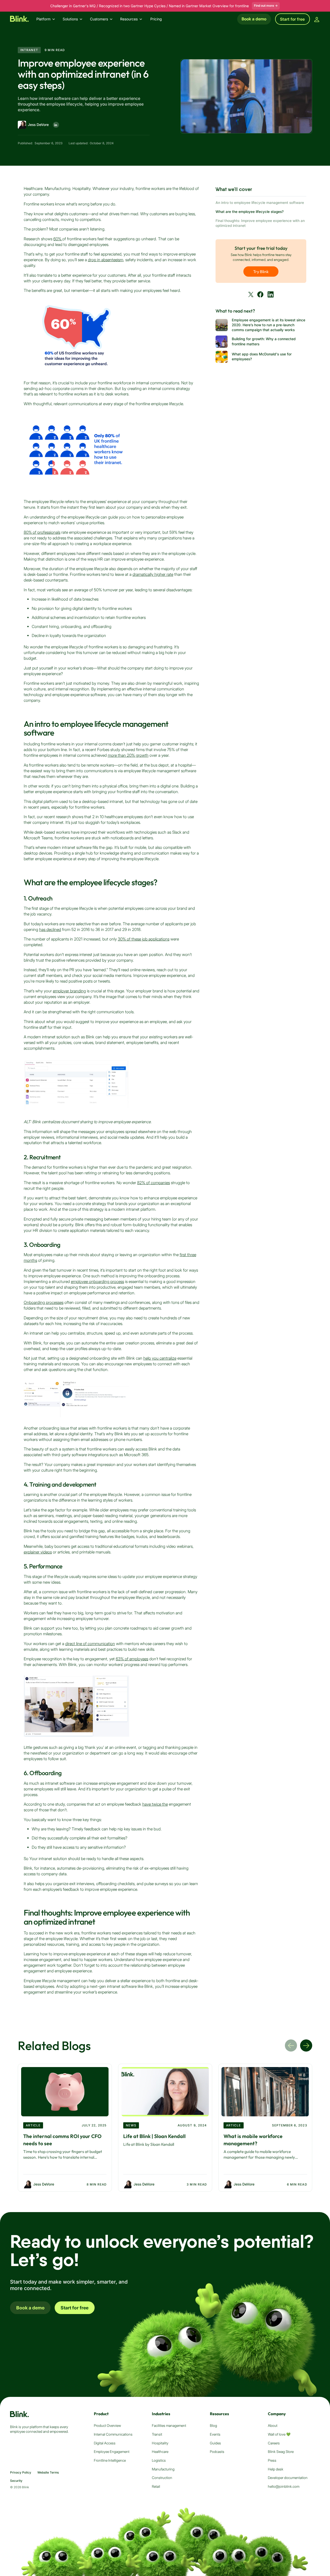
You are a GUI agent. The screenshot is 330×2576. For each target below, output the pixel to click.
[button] (48, 19)
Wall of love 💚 (279, 2434)
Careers (274, 2443)
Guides (215, 2443)
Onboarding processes (44, 1302)
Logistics (159, 2460)
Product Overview (107, 2426)
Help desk (276, 2469)
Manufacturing (163, 2469)
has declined (50, 930)
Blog (213, 2426)
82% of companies (154, 1183)
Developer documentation (288, 2478)
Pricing (156, 19)
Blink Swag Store (281, 2452)
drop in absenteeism (106, 260)
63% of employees (132, 1659)
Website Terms (48, 2473)
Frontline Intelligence (110, 2460)
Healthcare (160, 2452)
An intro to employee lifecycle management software (260, 203)
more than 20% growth (128, 755)
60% (58, 239)
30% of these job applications (144, 939)
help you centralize (160, 1358)
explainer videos (38, 1552)
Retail (156, 2486)
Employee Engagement (112, 2452)
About (273, 2426)
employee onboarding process (97, 1282)
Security (16, 2481)
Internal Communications (113, 2434)
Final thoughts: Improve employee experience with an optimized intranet (260, 223)
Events (215, 2434)
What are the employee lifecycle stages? (250, 212)
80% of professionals (42, 532)
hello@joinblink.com (284, 2486)
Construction (162, 2478)
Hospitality (160, 2443)
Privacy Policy (21, 2473)
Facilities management (169, 2426)
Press (272, 2460)
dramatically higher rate (153, 574)
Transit (157, 2434)
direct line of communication (90, 1644)
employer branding (69, 991)
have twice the (155, 1804)
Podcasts (217, 2452)
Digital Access (105, 2443)
